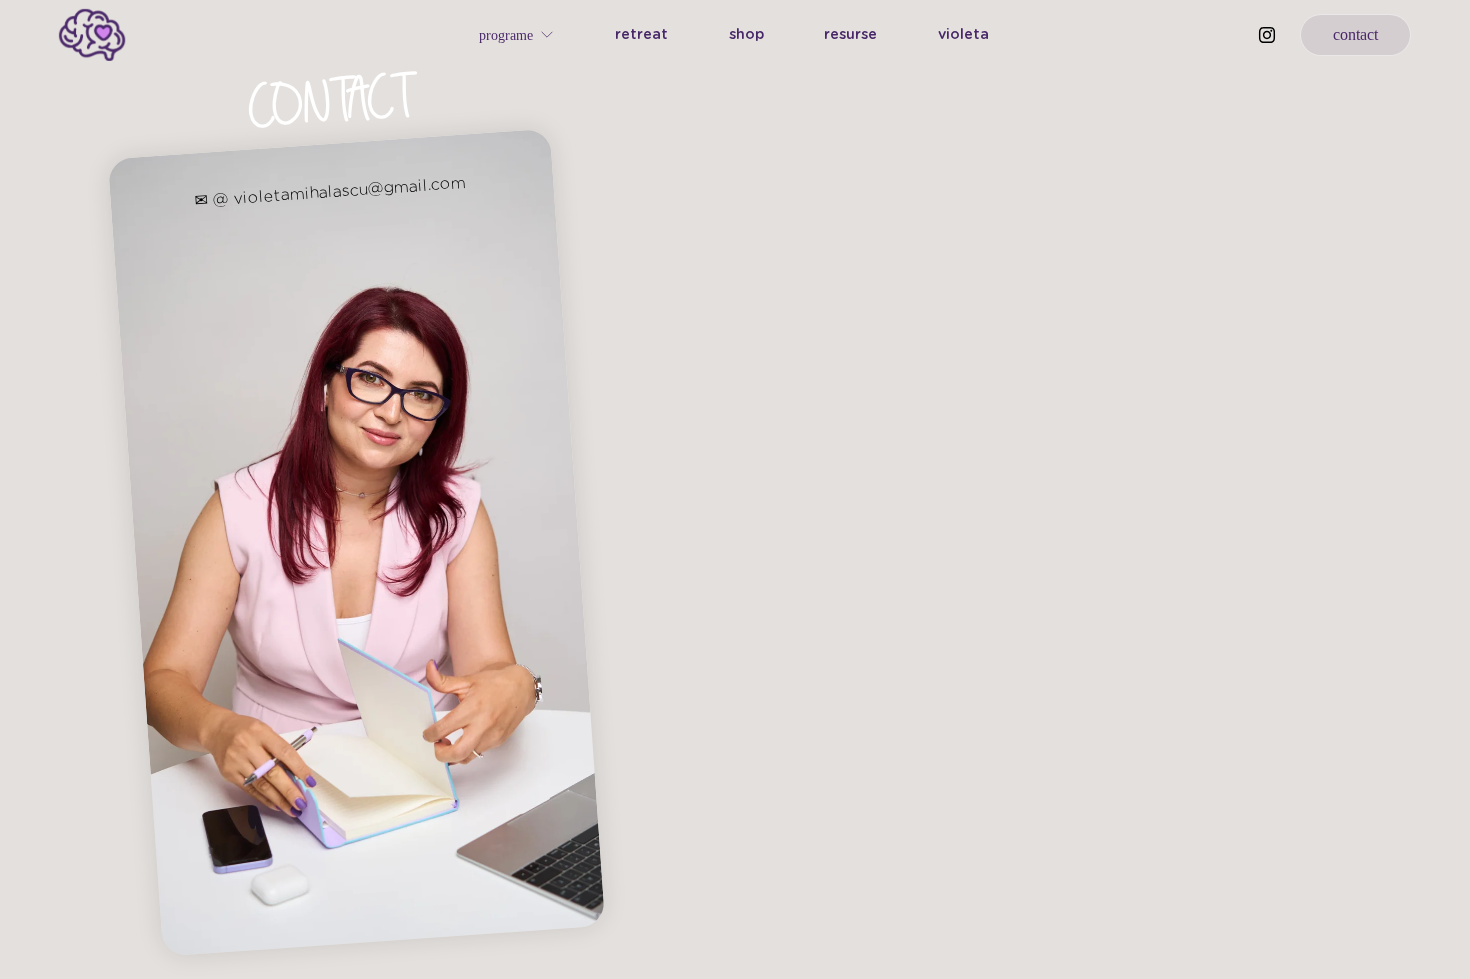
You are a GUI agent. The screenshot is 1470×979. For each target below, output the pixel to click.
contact (1355, 34)
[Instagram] (1267, 35)
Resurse (850, 34)
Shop (746, 34)
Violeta (963, 34)
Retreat (641, 34)
